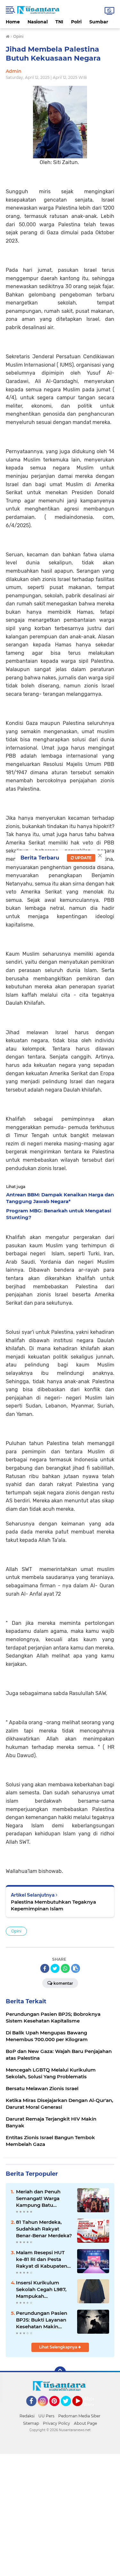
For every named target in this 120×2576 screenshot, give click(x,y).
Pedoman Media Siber (79, 2416)
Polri (76, 22)
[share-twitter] (55, 1968)
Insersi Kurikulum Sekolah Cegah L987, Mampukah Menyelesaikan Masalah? (41, 2289)
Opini (16, 1931)
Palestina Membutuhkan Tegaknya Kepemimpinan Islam (53, 1905)
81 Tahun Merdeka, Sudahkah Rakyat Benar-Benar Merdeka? (44, 2229)
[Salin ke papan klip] (76, 1968)
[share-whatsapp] (65, 1968)
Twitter (69, 2409)
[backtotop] (60, 2372)
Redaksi (27, 2416)
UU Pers (46, 2416)
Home (13, 22)
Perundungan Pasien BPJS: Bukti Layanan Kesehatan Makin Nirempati (42, 2320)
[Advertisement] (60, 2514)
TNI (59, 22)
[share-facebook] (45, 1968)
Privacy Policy (56, 2423)
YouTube (82, 2409)
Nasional (38, 22)
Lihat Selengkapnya (59, 2347)
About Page (91, 2402)
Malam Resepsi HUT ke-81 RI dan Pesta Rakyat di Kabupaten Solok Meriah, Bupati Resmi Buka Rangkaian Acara (42, 2259)
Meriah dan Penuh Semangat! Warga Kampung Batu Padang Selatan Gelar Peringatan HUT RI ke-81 (43, 2198)
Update (83, 858)
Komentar (63, 1983)
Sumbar (99, 22)
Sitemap (31, 2423)
